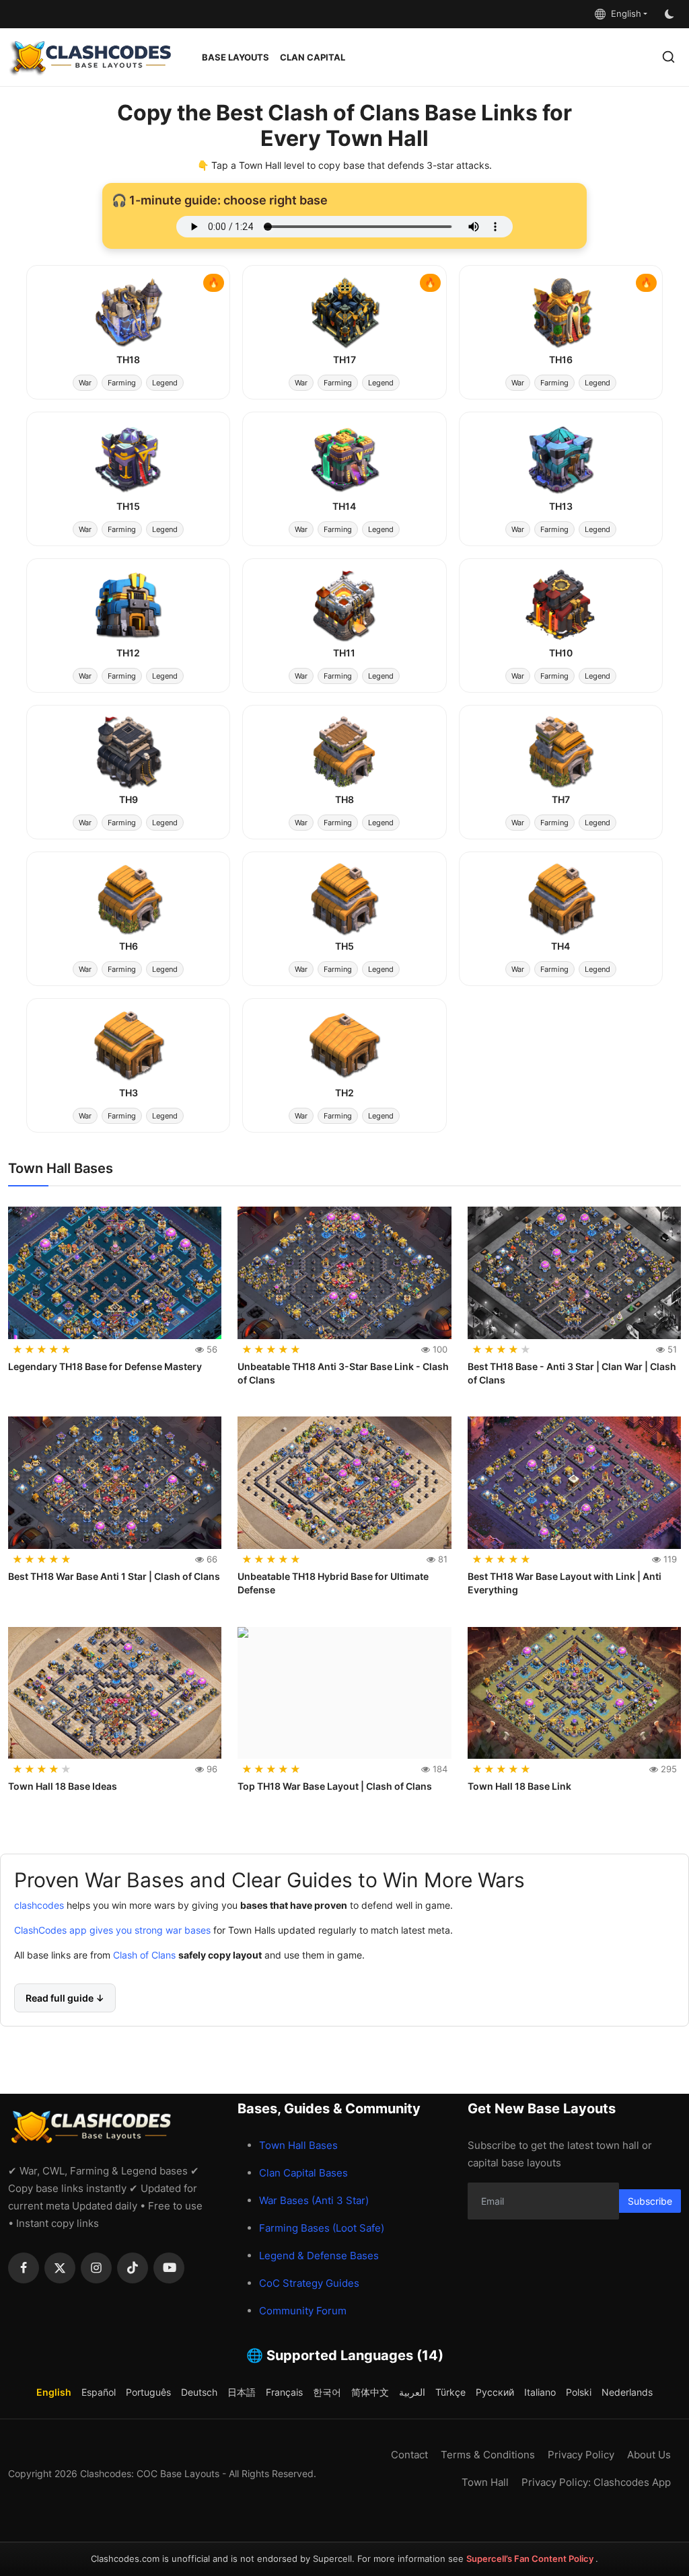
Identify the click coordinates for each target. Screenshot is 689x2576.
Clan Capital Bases (303, 2173)
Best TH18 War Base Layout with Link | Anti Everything (565, 1583)
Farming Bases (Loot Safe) (322, 2228)
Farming (122, 383)
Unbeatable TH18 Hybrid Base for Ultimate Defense (333, 1583)
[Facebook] (24, 2268)
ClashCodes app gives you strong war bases (112, 1930)
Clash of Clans (143, 1955)
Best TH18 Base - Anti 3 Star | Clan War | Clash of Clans (572, 1373)
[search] (668, 57)
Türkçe (450, 2392)
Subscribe (650, 2201)
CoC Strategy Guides (309, 2283)
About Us (649, 2455)
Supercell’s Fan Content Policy (531, 2559)
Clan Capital (313, 57)
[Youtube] (169, 2268)
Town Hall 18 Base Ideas (63, 1786)
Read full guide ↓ (65, 1998)
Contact (409, 2455)
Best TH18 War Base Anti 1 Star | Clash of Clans (114, 1576)
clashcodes (39, 1905)
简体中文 (370, 2392)
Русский (495, 2392)
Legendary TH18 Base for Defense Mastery (105, 1366)
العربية (412, 2392)
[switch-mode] (671, 14)
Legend (165, 383)
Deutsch (199, 2392)
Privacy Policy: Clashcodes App (596, 2482)
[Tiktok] (133, 2268)
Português (148, 2392)
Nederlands (627, 2392)
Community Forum (303, 2311)
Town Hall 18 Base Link (519, 1786)
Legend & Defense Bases (319, 2256)
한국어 (327, 2392)
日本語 (242, 2392)
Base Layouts (235, 57)
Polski (579, 2392)
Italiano (540, 2392)
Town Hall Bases (298, 2145)
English (623, 13)
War (85, 383)
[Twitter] (60, 2268)
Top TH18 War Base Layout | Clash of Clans (335, 1786)
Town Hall (485, 2482)
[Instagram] (96, 2268)
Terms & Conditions (488, 2455)
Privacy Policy (581, 2455)
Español (99, 2392)
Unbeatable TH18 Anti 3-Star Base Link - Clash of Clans (343, 1373)
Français (284, 2392)
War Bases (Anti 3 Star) (314, 2200)
